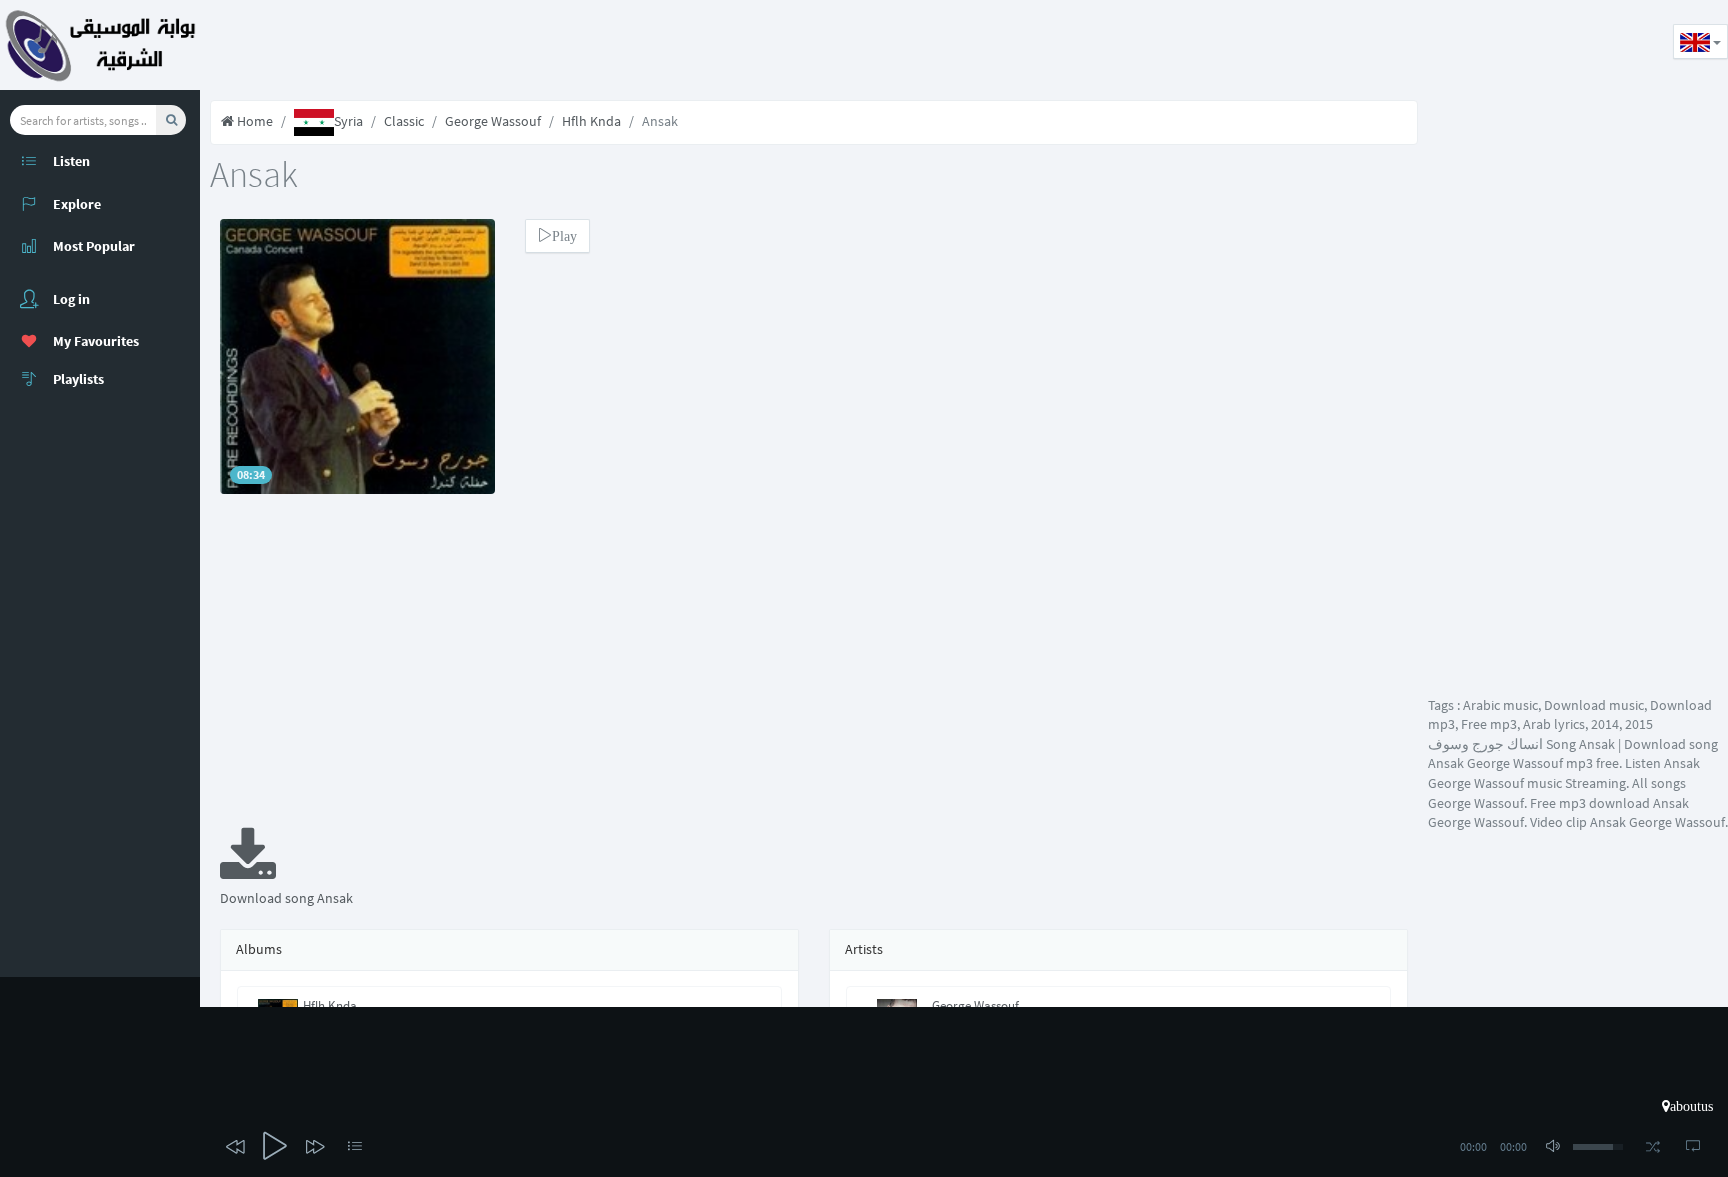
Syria (348, 121)
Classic (404, 121)
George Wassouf (493, 121)
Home (253, 121)
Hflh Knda (591, 121)
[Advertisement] (564, 45)
